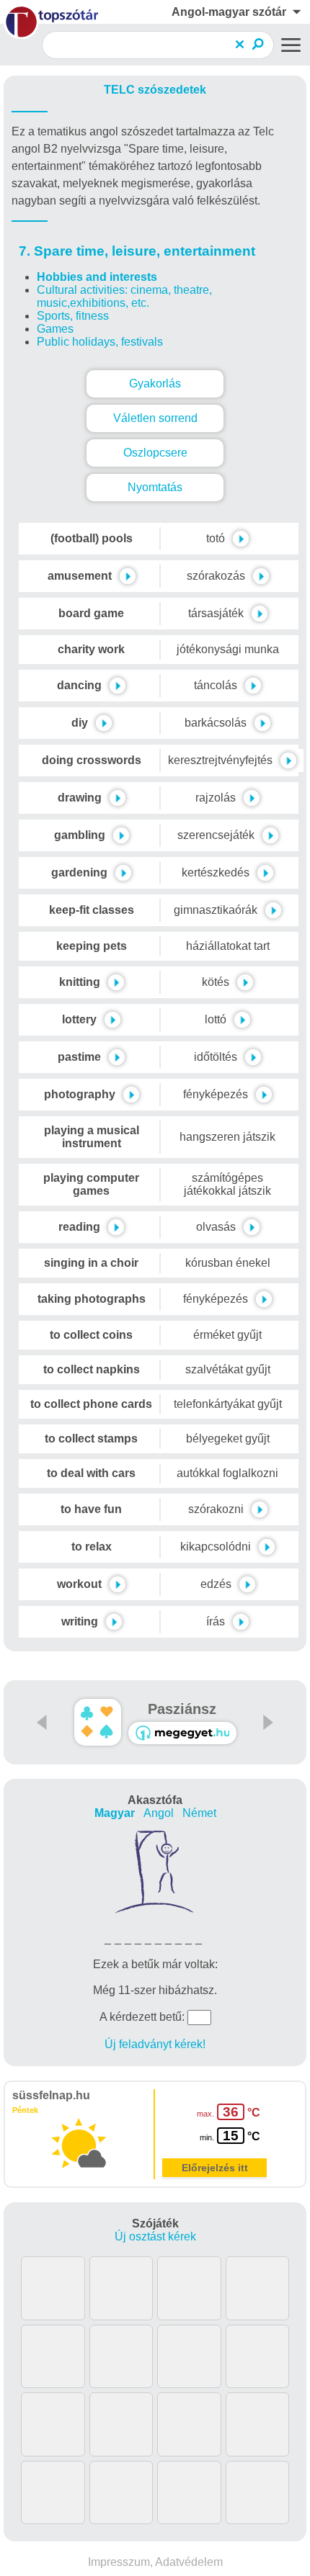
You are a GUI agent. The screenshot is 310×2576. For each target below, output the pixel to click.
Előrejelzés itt (215, 2168)
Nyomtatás (155, 487)
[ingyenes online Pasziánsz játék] (98, 1722)
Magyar (115, 1813)
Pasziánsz (182, 1709)
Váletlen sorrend (155, 418)
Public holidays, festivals (100, 342)
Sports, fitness (73, 316)
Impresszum (119, 2562)
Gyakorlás (155, 383)
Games (55, 329)
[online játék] (182, 1733)
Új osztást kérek (155, 2236)
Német (199, 1813)
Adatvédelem (189, 2562)
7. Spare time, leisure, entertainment (137, 251)
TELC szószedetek (155, 90)
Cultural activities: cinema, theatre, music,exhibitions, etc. (124, 296)
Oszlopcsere (155, 453)
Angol (159, 1813)
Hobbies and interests (97, 277)
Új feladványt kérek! (155, 2044)
